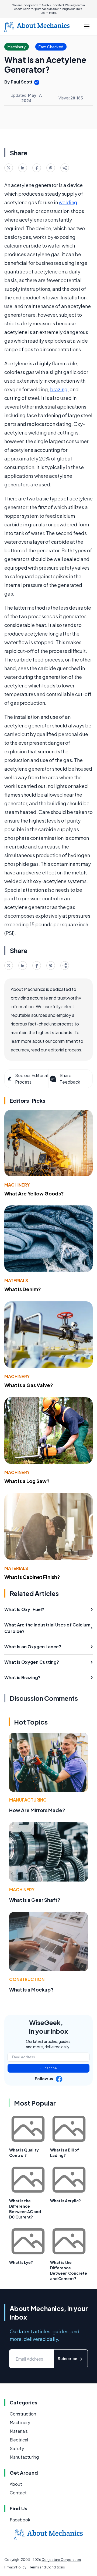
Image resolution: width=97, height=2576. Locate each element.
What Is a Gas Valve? (29, 1385)
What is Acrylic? (65, 2201)
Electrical (19, 2440)
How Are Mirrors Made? (37, 1810)
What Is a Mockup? (31, 1989)
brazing (59, 389)
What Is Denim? (23, 1289)
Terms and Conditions (47, 2567)
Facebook (20, 2520)
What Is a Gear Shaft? (35, 1900)
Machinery (17, 1185)
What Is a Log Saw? (27, 1481)
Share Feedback (70, 1079)
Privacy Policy (15, 2567)
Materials (16, 1280)
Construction (27, 1979)
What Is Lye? (21, 2262)
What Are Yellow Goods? (34, 1193)
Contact (18, 2493)
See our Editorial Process (31, 1079)
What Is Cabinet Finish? (32, 1577)
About (16, 2484)
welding (68, 202)
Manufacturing (28, 1800)
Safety (17, 2448)
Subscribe (49, 2068)
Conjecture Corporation (61, 2560)
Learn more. (49, 13)
